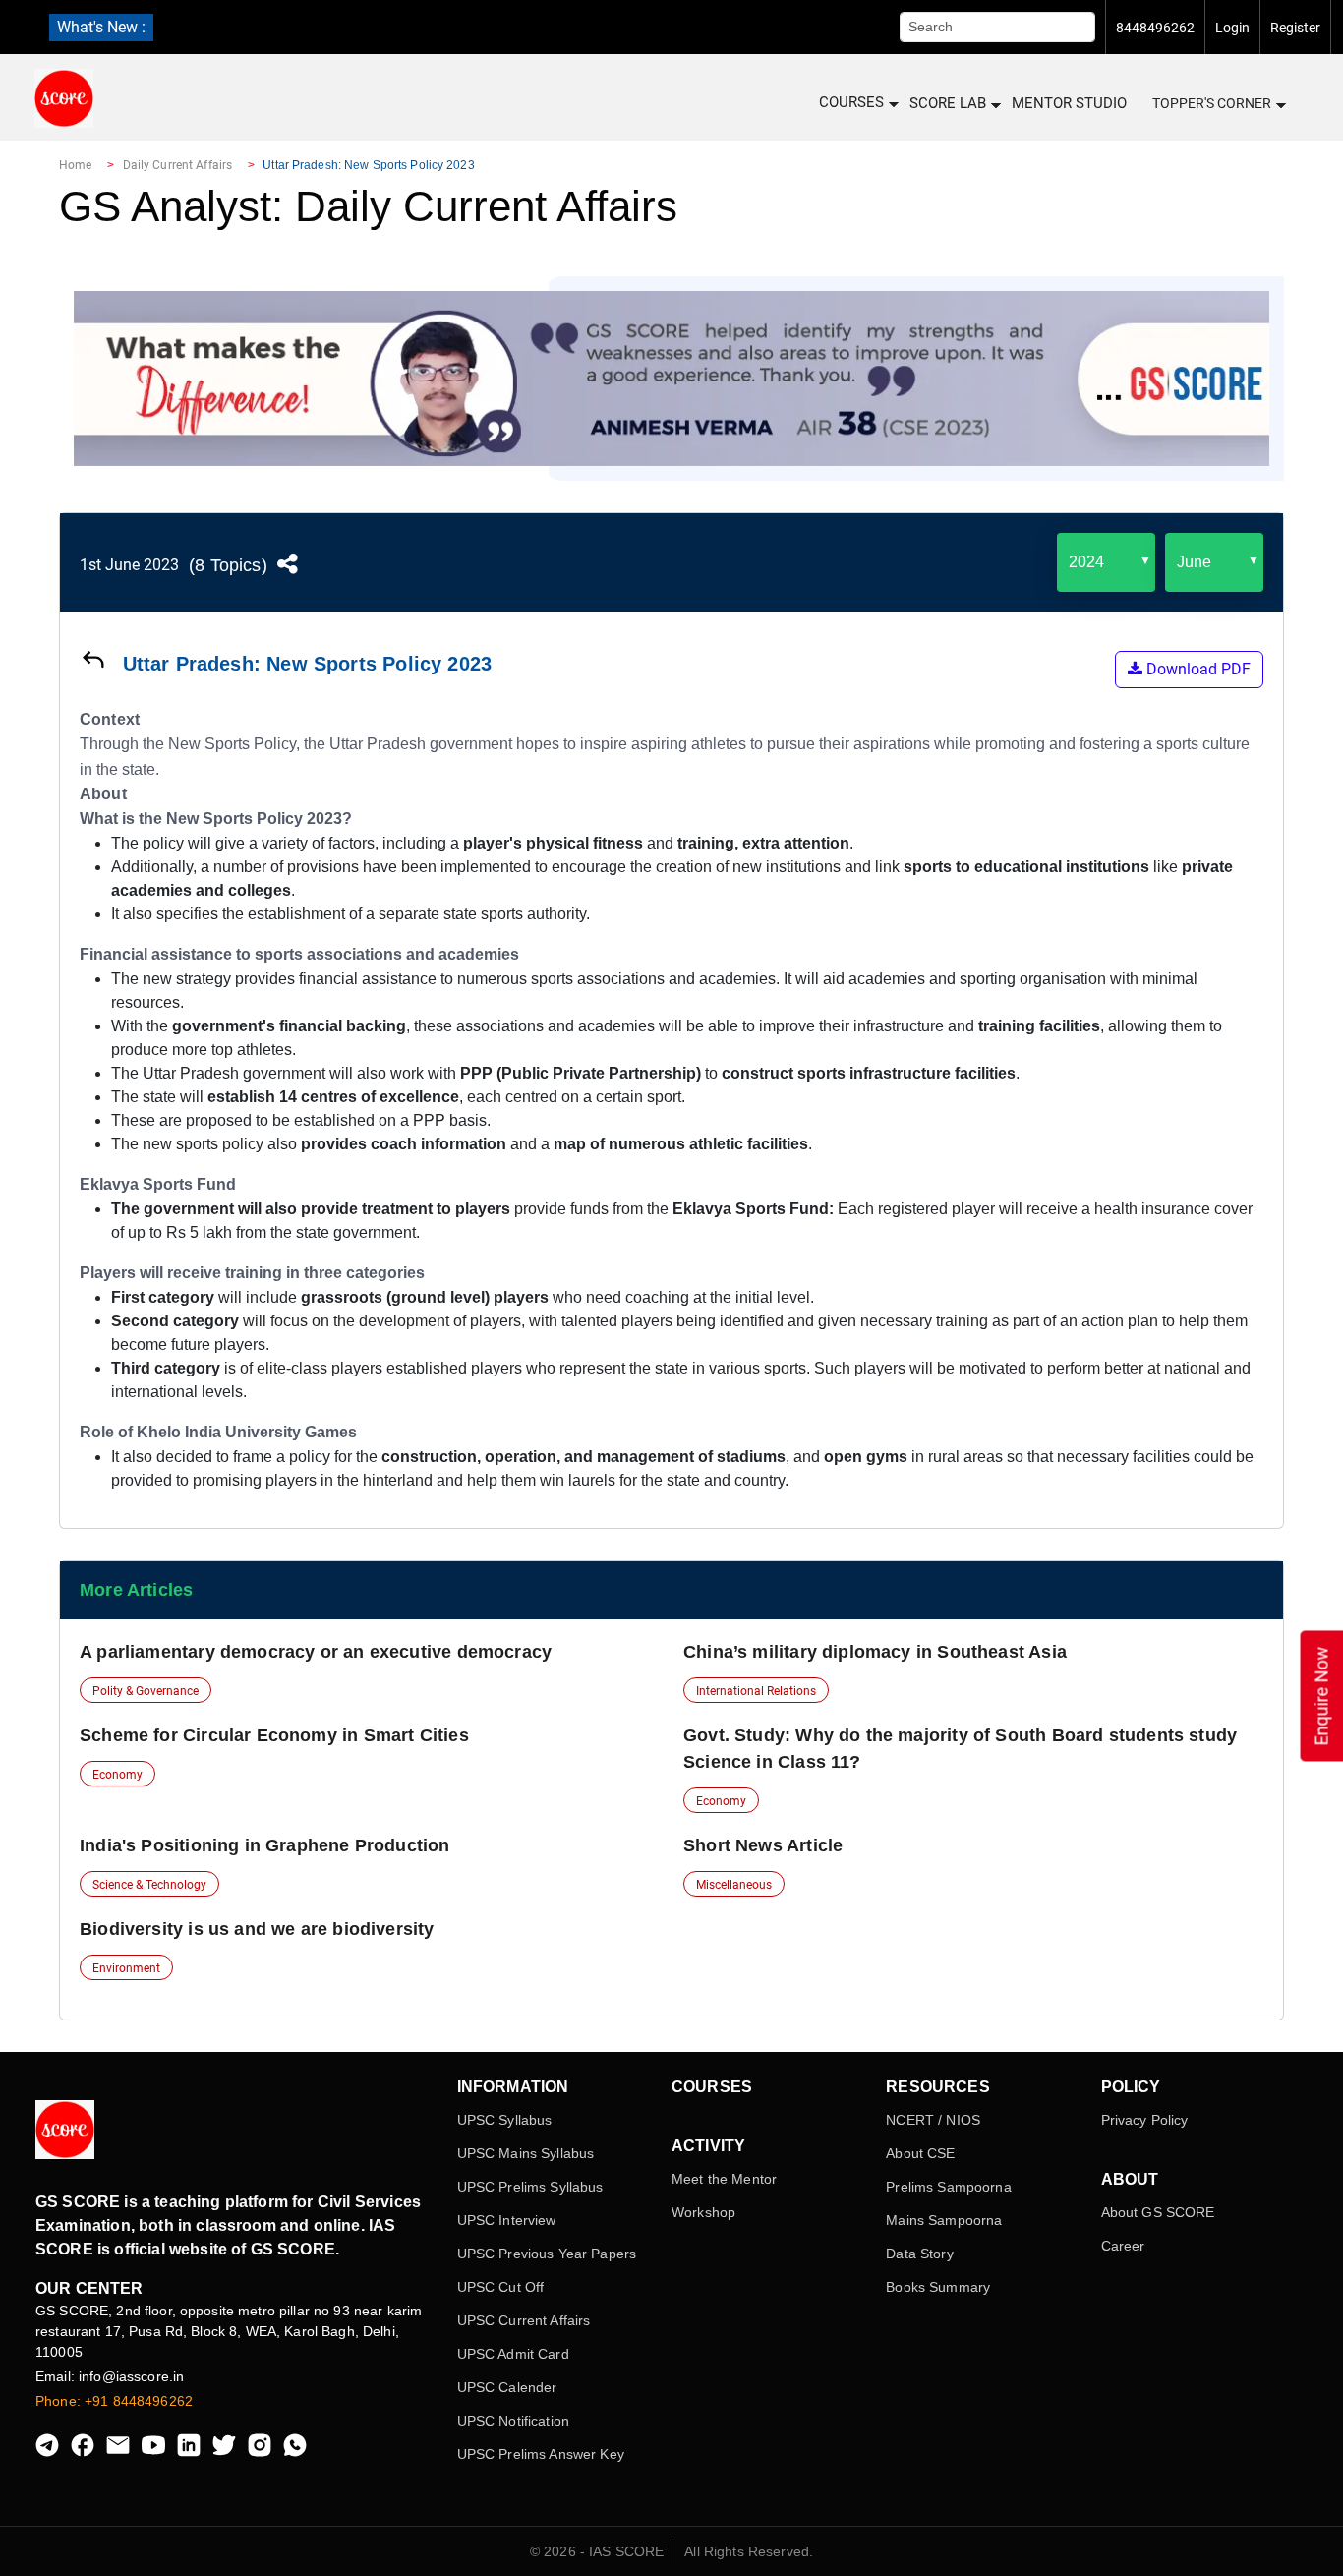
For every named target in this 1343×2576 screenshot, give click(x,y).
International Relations (756, 1691)
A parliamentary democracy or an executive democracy (316, 1652)
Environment (126, 1968)
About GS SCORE (1158, 2212)
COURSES (851, 102)
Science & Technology (149, 1885)
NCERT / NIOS (933, 2120)
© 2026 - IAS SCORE (597, 2551)
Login (1232, 28)
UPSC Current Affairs (524, 2320)
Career (1123, 2246)
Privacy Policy (1145, 2120)
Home (75, 165)
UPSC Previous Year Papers (547, 2254)
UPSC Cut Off (501, 2287)
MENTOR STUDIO (1069, 103)
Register (1295, 28)
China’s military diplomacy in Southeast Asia (875, 1652)
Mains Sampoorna (944, 2220)
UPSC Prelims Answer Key (541, 2454)
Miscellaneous (734, 1885)
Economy (117, 1775)
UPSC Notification (513, 2421)
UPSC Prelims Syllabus (530, 2187)
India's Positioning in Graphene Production (265, 1845)
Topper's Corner (1212, 103)
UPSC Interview (507, 2220)
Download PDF (1197, 669)
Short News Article (763, 1845)
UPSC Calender (507, 2387)
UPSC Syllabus (505, 2120)
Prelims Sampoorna (948, 2187)
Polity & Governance (146, 1691)
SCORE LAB (948, 103)
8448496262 (1155, 28)
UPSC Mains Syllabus (526, 2153)
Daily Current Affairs (178, 165)
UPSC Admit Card (513, 2354)
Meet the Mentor (724, 2179)
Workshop (703, 2212)
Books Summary (938, 2287)
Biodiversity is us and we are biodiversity (257, 1929)
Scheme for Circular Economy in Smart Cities (274, 1735)
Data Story (919, 2254)
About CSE (920, 2153)
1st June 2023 (129, 565)
